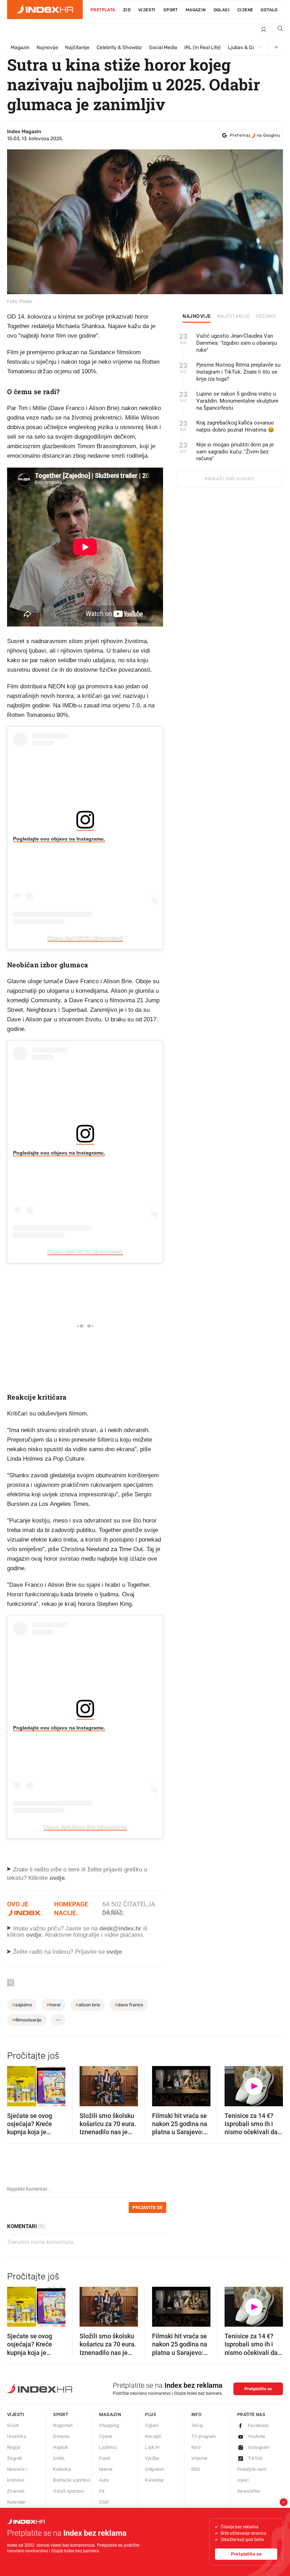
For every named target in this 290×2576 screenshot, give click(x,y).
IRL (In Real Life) (202, 48)
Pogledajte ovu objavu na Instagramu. (59, 839)
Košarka (62, 2469)
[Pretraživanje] (278, 30)
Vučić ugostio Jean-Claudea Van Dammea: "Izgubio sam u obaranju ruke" (237, 343)
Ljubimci (108, 2447)
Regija (14, 2447)
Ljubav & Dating (246, 48)
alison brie (88, 2005)
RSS (196, 2469)
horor (54, 2005)
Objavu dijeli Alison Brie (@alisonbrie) (85, 1827)
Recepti (153, 2436)
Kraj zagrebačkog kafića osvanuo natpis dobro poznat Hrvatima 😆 (235, 426)
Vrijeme (199, 2458)
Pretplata (103, 10)
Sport (171, 10)
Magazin (20, 48)
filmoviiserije (27, 2020)
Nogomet (63, 2425)
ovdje (34, 1935)
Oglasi (222, 10)
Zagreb (14, 2458)
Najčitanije (77, 48)
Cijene (245, 10)
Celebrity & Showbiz (119, 48)
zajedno (22, 2005)
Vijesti (147, 10)
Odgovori (154, 2469)
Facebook (258, 2425)
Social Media (163, 48)
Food (104, 2458)
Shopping (109, 2425)
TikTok (255, 2458)
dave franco (129, 2005)
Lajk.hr (152, 2447)
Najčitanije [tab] (234, 316)
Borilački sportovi (71, 2480)
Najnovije (47, 48)
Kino (196, 2447)
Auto (104, 2480)
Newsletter (249, 2491)
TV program (204, 2436)
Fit (102, 2491)
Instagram (259, 2447)
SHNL (59, 2458)
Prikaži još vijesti (230, 479)
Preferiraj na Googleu (255, 135)
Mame (106, 2469)
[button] (16, 2084)
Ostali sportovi (68, 2491)
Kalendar (16, 2502)
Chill (104, 2502)
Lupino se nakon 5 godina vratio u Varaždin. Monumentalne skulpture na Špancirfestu (237, 401)
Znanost (16, 2491)
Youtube (257, 2436)
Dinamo (61, 2436)
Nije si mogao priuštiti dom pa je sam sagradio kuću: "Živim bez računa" (235, 452)
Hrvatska (17, 2436)
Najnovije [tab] (197, 316)
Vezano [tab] (266, 316)
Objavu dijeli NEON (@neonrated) (85, 938)
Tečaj (197, 2425)
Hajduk (60, 2447)
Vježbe (152, 2458)
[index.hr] (45, 10)
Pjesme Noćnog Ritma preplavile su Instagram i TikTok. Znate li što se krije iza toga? (238, 372)
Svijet (13, 2425)
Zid (127, 10)
